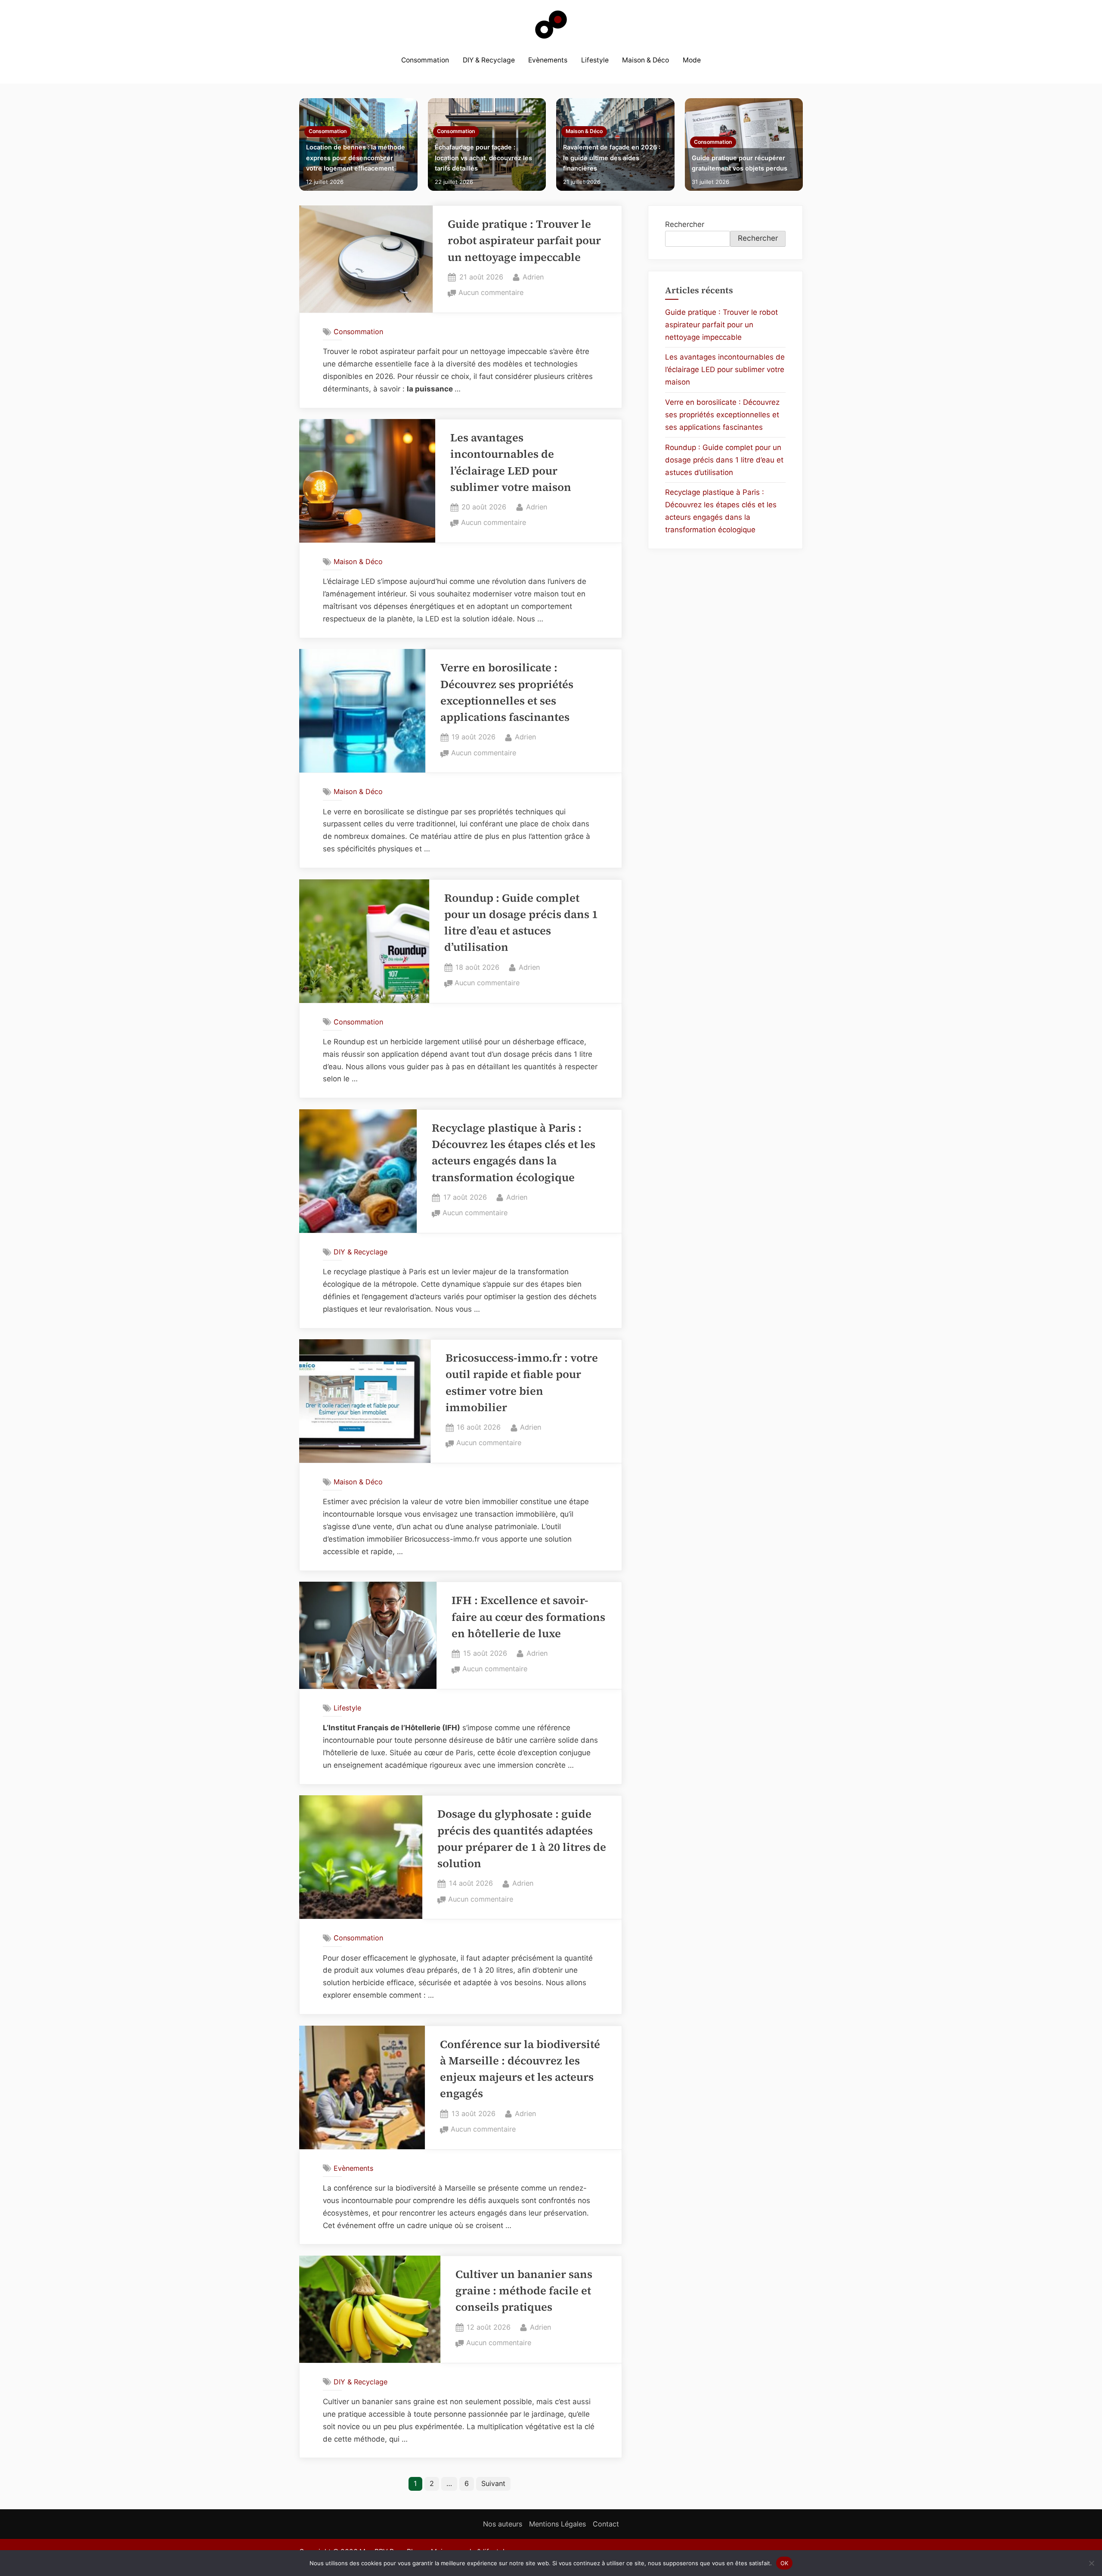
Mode (692, 60)
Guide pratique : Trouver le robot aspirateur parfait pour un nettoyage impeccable (524, 241)
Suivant (493, 2483)
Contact (606, 2524)
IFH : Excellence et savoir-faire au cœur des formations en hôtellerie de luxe (528, 1617)
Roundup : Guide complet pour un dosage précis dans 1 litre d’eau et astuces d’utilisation (724, 460)
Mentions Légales (557, 2524)
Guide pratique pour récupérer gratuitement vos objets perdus (740, 163)
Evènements (548, 60)
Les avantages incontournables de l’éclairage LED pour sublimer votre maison (725, 369)
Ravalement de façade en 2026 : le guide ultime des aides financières (612, 158)
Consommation (425, 60)
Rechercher (685, 224)
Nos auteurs (503, 2524)
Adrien (533, 277)
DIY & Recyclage (489, 60)
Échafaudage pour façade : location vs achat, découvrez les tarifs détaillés (483, 158)
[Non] (1091, 2563)
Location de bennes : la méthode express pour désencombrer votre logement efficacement (356, 158)
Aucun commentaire (491, 293)
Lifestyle (595, 60)
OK (785, 2563)
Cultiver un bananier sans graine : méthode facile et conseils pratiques (524, 2291)
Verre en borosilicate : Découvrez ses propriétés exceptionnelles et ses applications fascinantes (722, 415)
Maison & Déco (645, 60)
